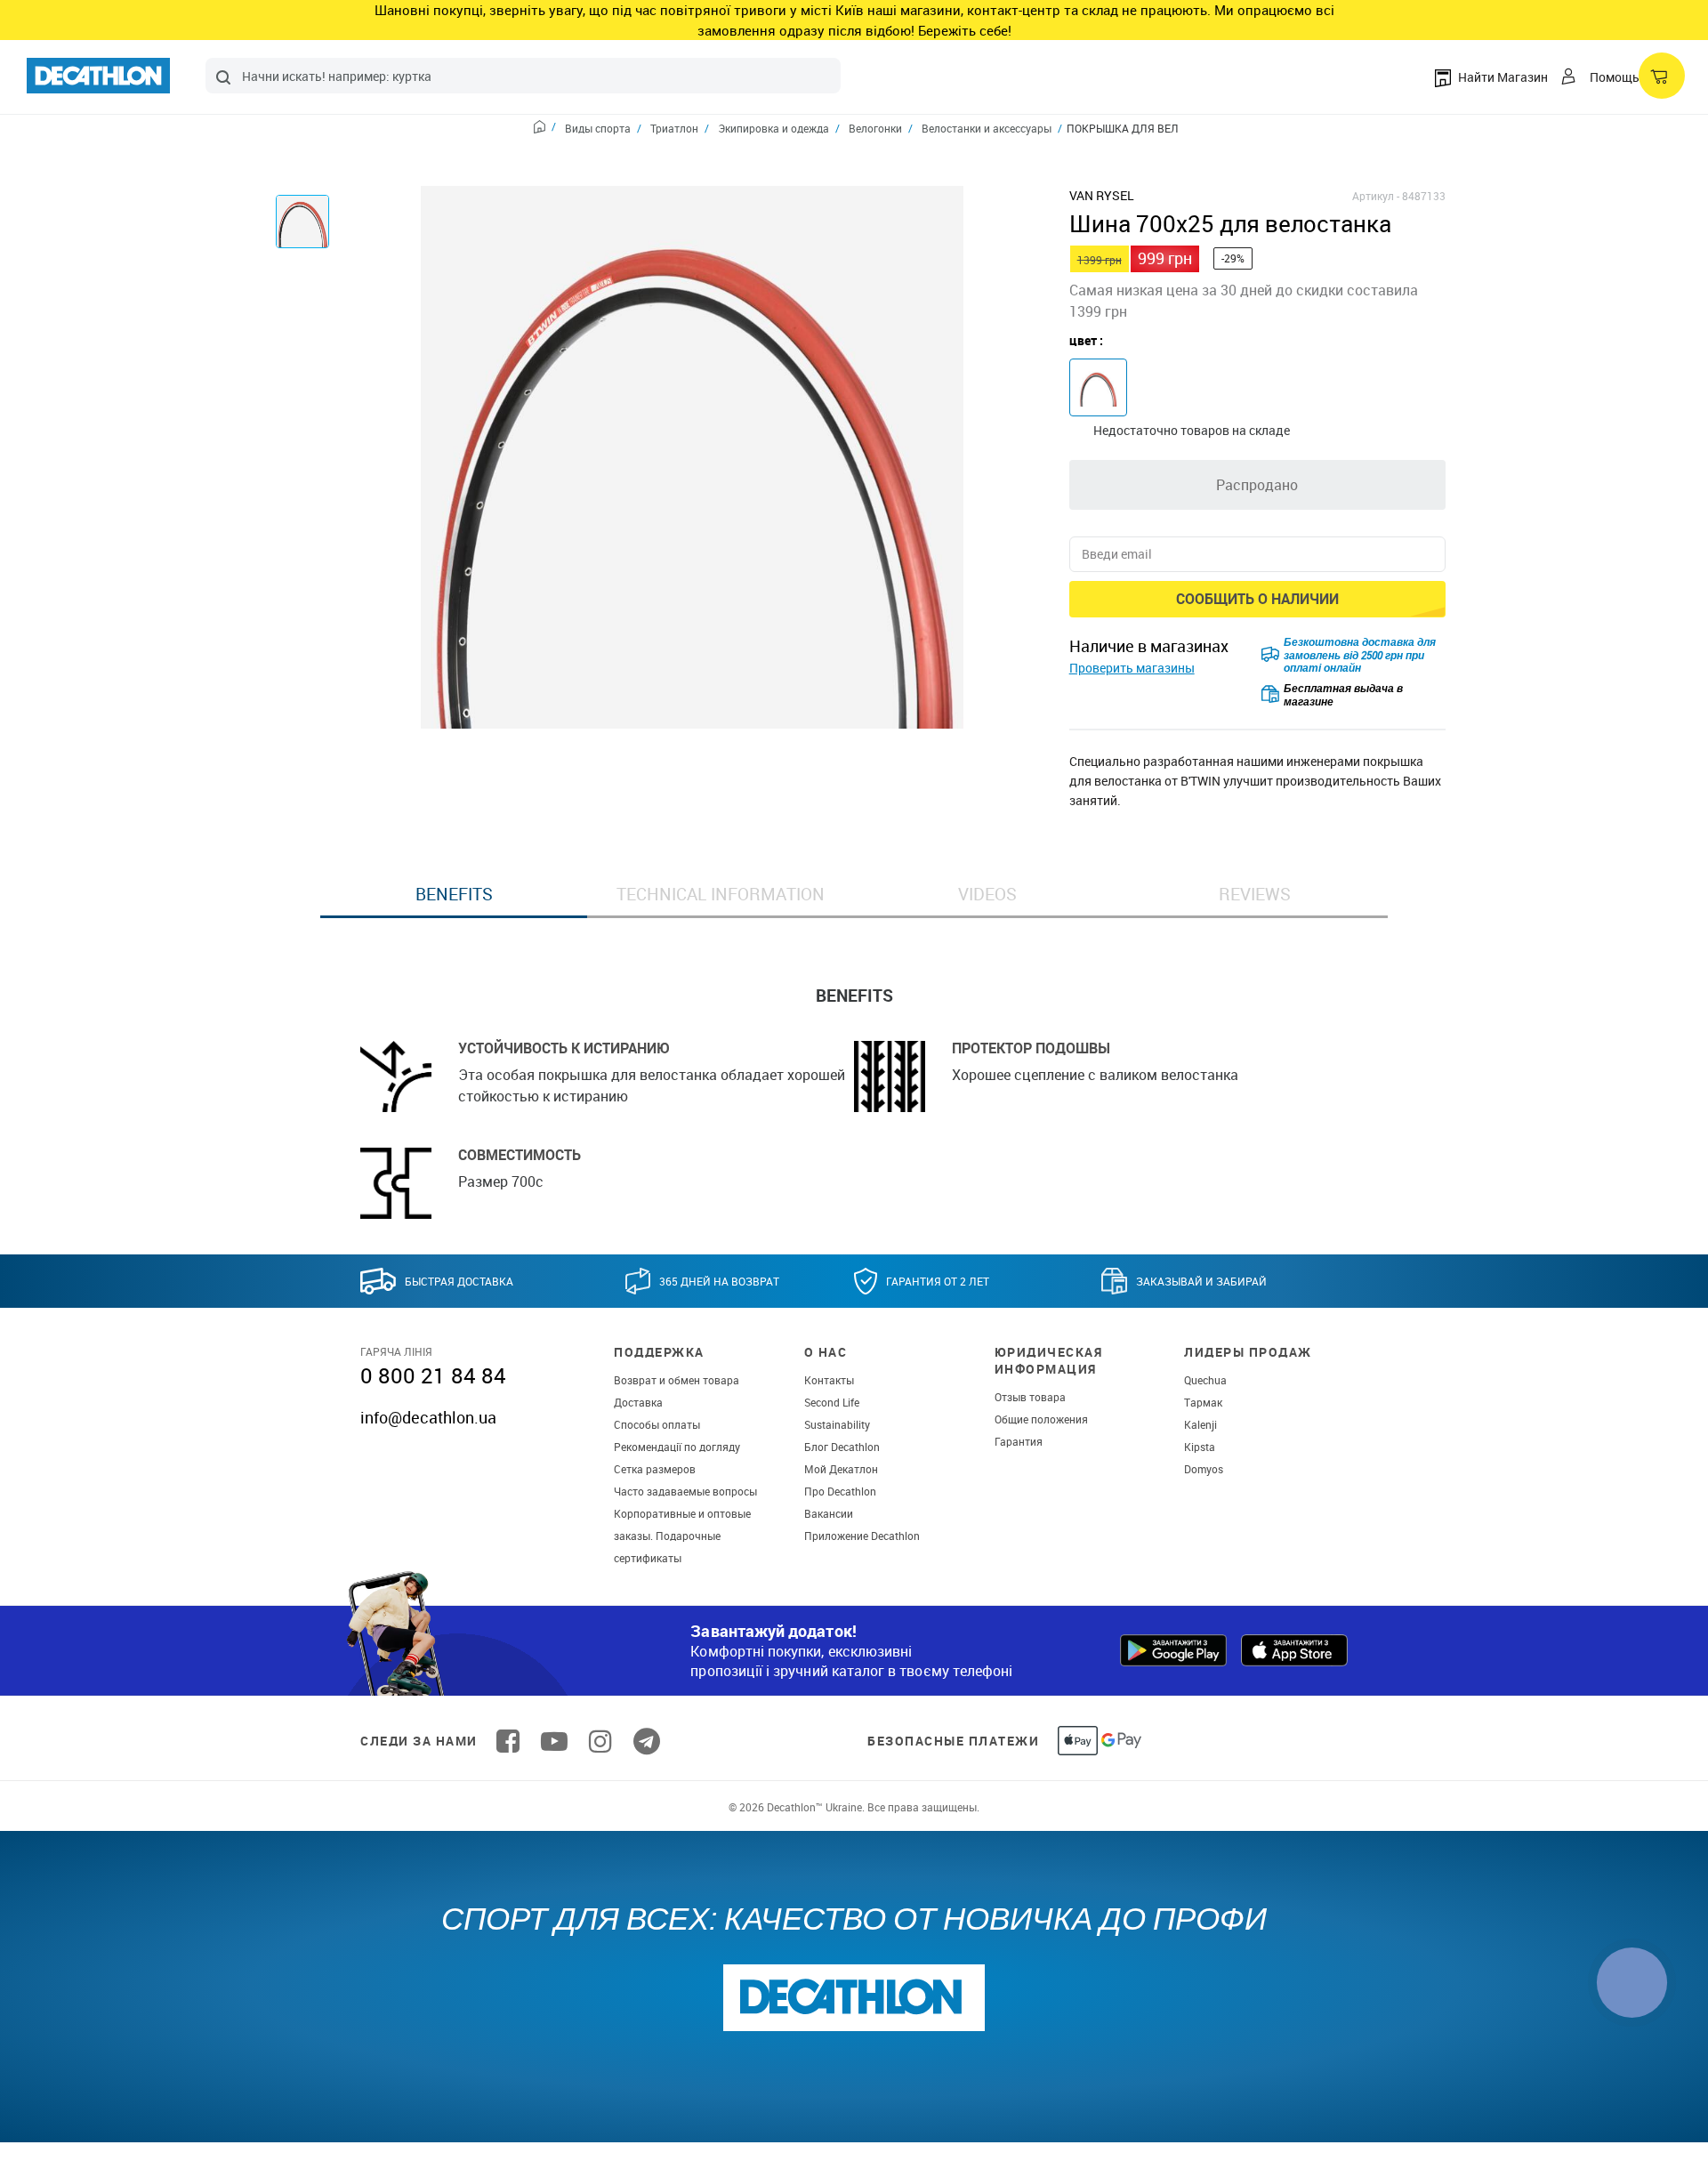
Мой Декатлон (841, 1469)
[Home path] (545, 129)
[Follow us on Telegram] (647, 1741)
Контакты (829, 1380)
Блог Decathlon (842, 1447)
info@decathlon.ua (428, 1417)
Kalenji (1200, 1424)
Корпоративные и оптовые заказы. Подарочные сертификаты (682, 1536)
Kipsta (1200, 1447)
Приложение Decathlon (862, 1536)
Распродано (1257, 485)
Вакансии (829, 1513)
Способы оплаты (657, 1424)
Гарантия (1019, 1441)
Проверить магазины (1132, 668)
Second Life (832, 1402)
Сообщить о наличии (1257, 599)
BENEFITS (454, 894)
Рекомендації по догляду (677, 1447)
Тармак (1203, 1402)
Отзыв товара (1030, 1397)
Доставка (638, 1402)
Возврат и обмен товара (677, 1380)
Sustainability (837, 1424)
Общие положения (1041, 1419)
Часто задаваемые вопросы (685, 1491)
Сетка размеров (655, 1469)
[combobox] (523, 76)
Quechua (1205, 1380)
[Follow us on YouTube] (554, 1741)
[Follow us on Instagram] (600, 1741)
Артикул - (1376, 196)
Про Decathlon (840, 1491)
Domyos (1204, 1469)
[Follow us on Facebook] (508, 1741)
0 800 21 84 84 (433, 1375)
